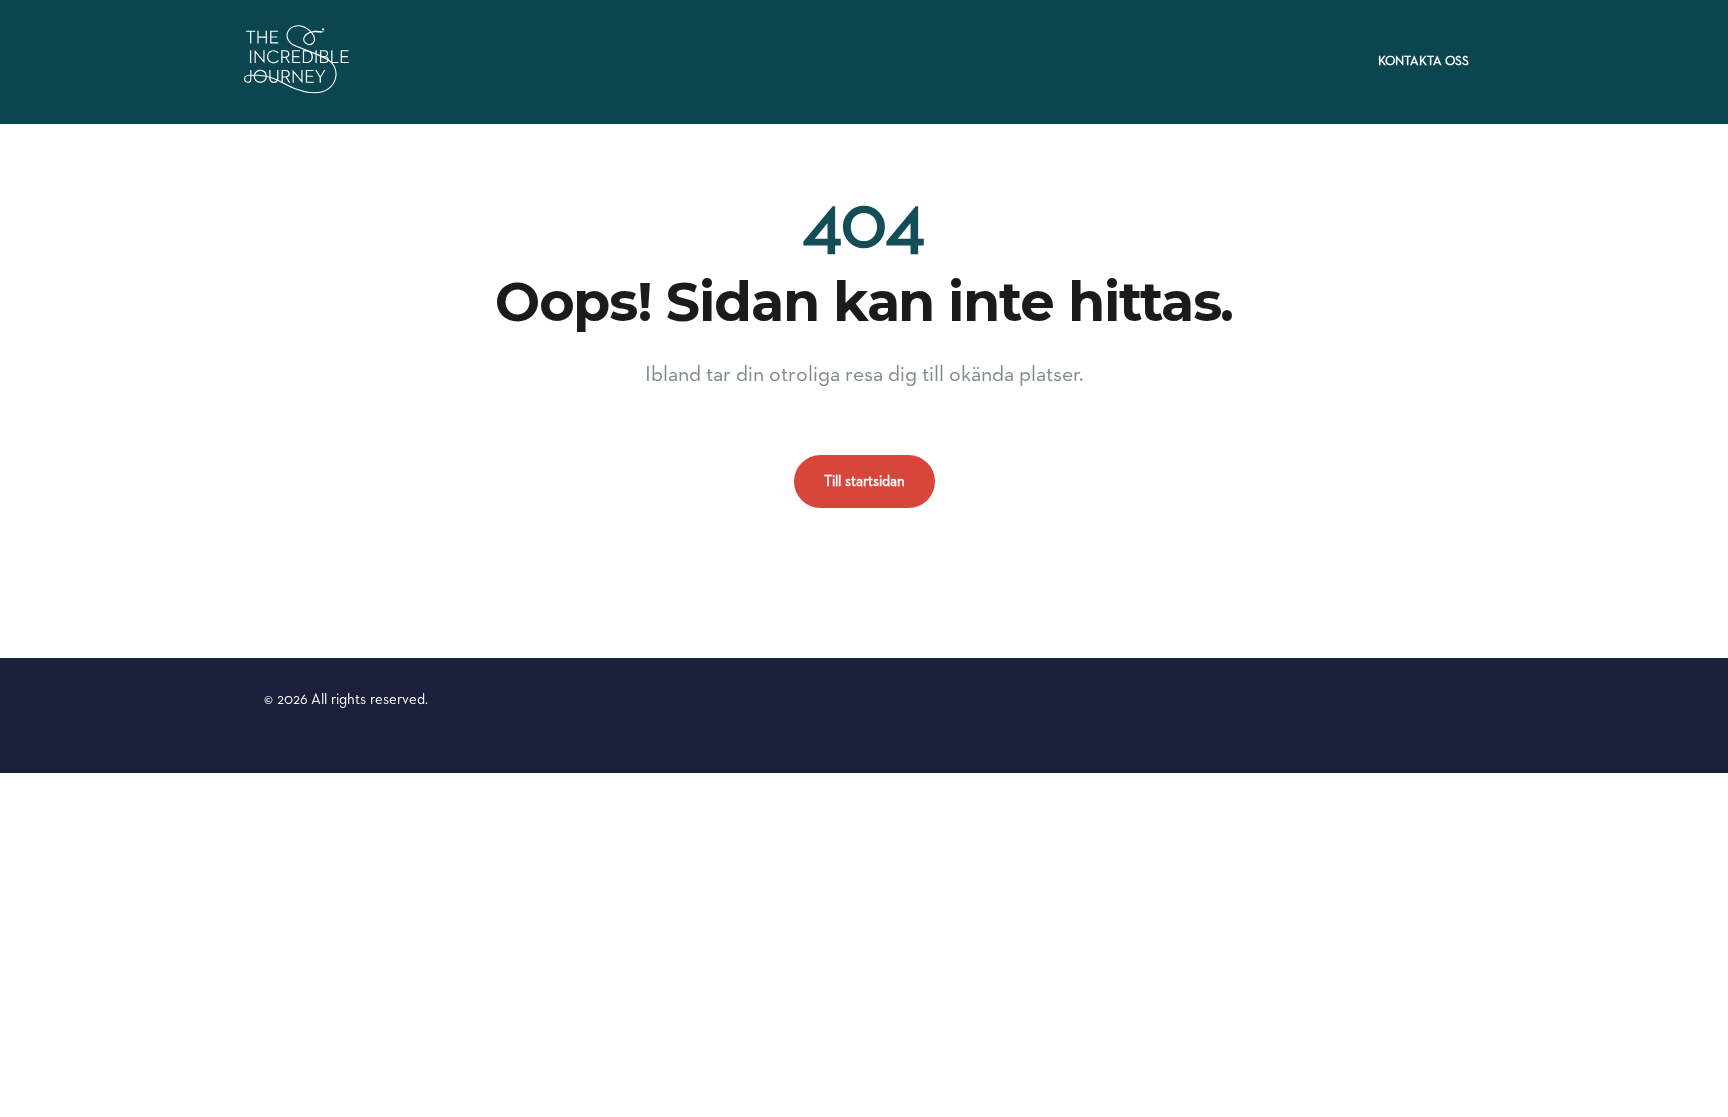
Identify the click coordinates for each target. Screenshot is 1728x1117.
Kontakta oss (1423, 61)
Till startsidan (864, 481)
